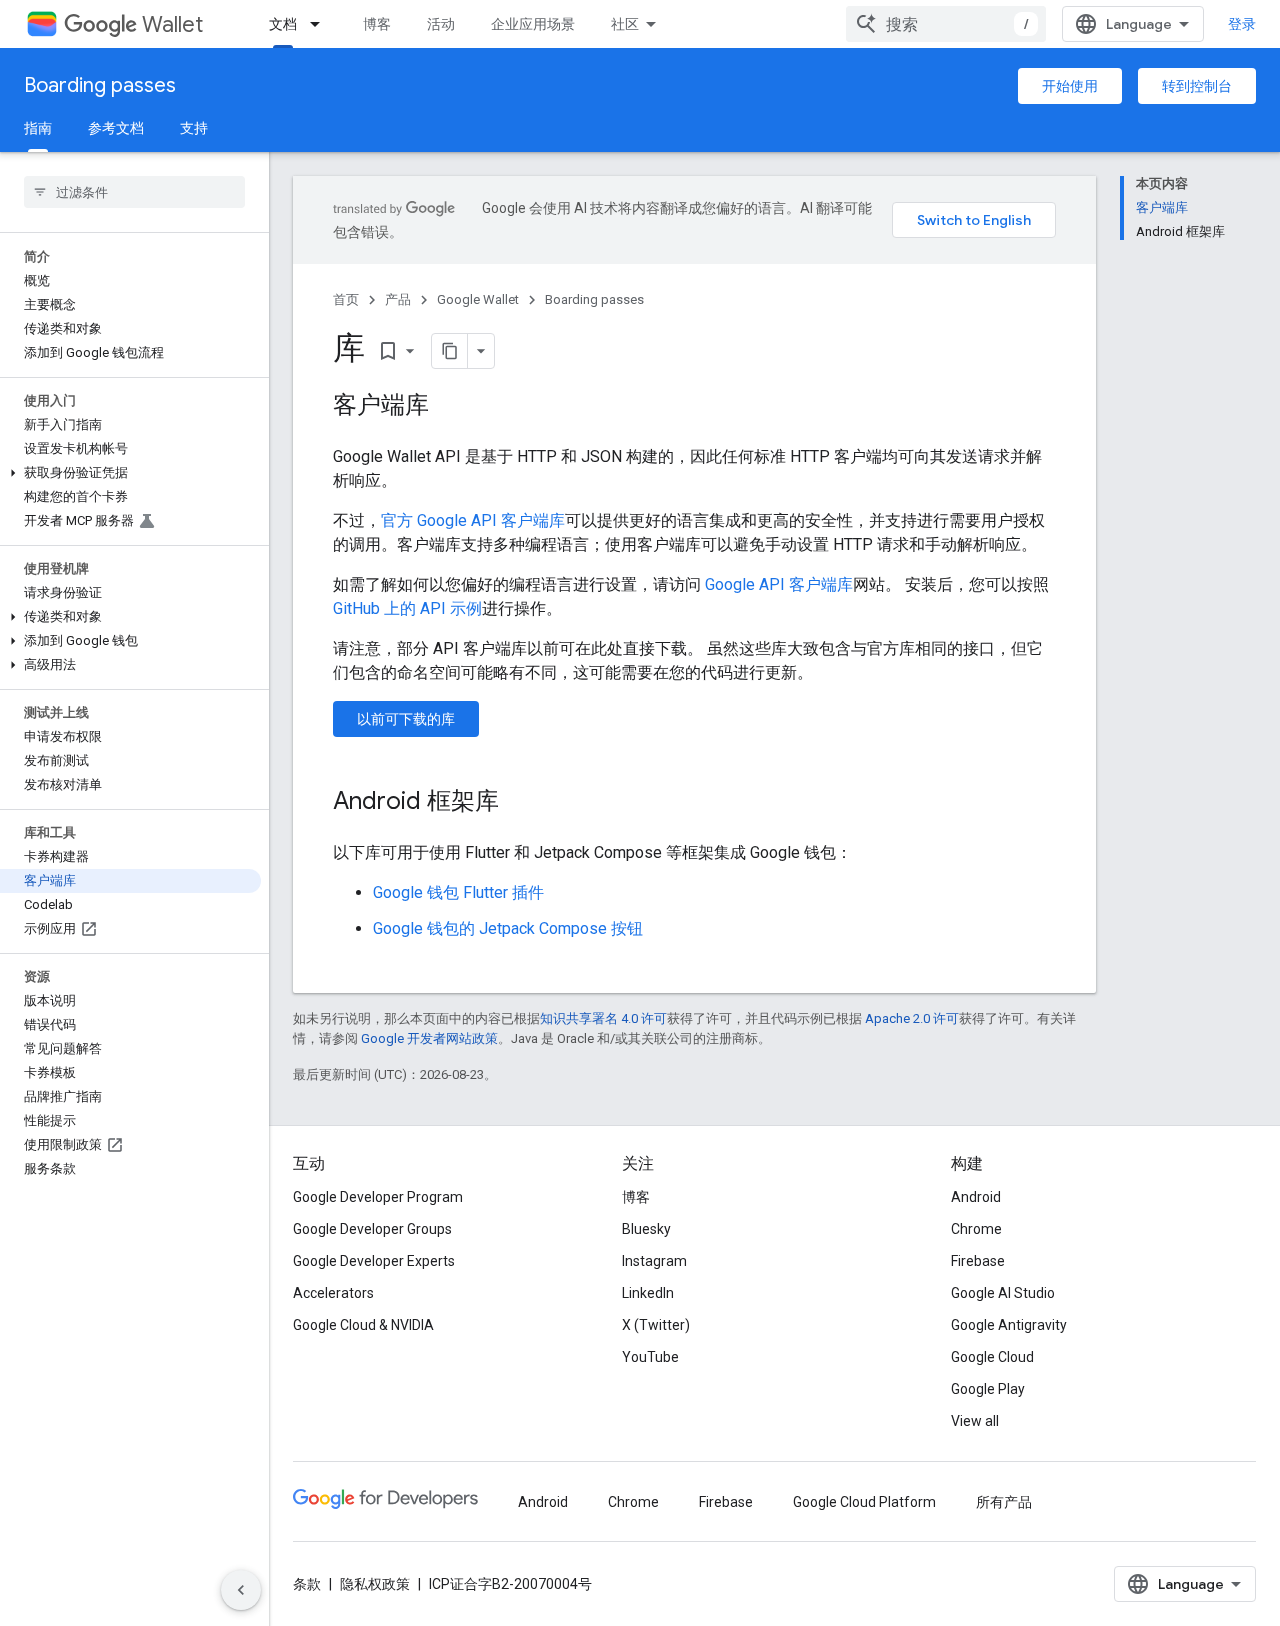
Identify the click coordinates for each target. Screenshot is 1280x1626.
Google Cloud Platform (864, 1502)
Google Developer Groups (372, 1229)
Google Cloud (992, 1357)
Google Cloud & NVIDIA (363, 1325)
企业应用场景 (533, 24)
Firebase (978, 1261)
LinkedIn (648, 1293)
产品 (398, 299)
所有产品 (1004, 1502)
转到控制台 (1197, 86)
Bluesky (646, 1229)
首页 (346, 299)
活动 (441, 24)
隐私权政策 (375, 1584)
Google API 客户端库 (779, 584)
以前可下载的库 (406, 719)
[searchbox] (134, 192)
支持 (194, 128)
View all (975, 1421)
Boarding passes (100, 85)
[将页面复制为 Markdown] (450, 351)
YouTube (650, 1357)
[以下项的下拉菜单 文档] (321, 24)
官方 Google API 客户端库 (473, 520)
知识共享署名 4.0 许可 (603, 1018)
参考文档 (116, 128)
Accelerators (333, 1293)
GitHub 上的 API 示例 (407, 608)
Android (976, 1197)
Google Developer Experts (374, 1261)
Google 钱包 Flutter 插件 (458, 892)
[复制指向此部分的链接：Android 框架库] (519, 803)
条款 (307, 1584)
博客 (377, 24)
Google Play (988, 1389)
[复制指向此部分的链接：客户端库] (449, 407)
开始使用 (1070, 86)
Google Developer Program (378, 1197)
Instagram (654, 1261)
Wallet (172, 24)
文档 (283, 24)
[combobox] (946, 24)
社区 (625, 24)
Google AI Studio (1003, 1293)
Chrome (976, 1229)
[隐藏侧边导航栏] (241, 1590)
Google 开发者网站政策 (429, 1038)
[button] (130, 473)
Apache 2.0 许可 (912, 1018)
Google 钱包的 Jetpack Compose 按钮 (508, 928)
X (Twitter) (656, 1325)
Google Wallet (478, 299)
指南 (38, 128)
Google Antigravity (1009, 1325)
